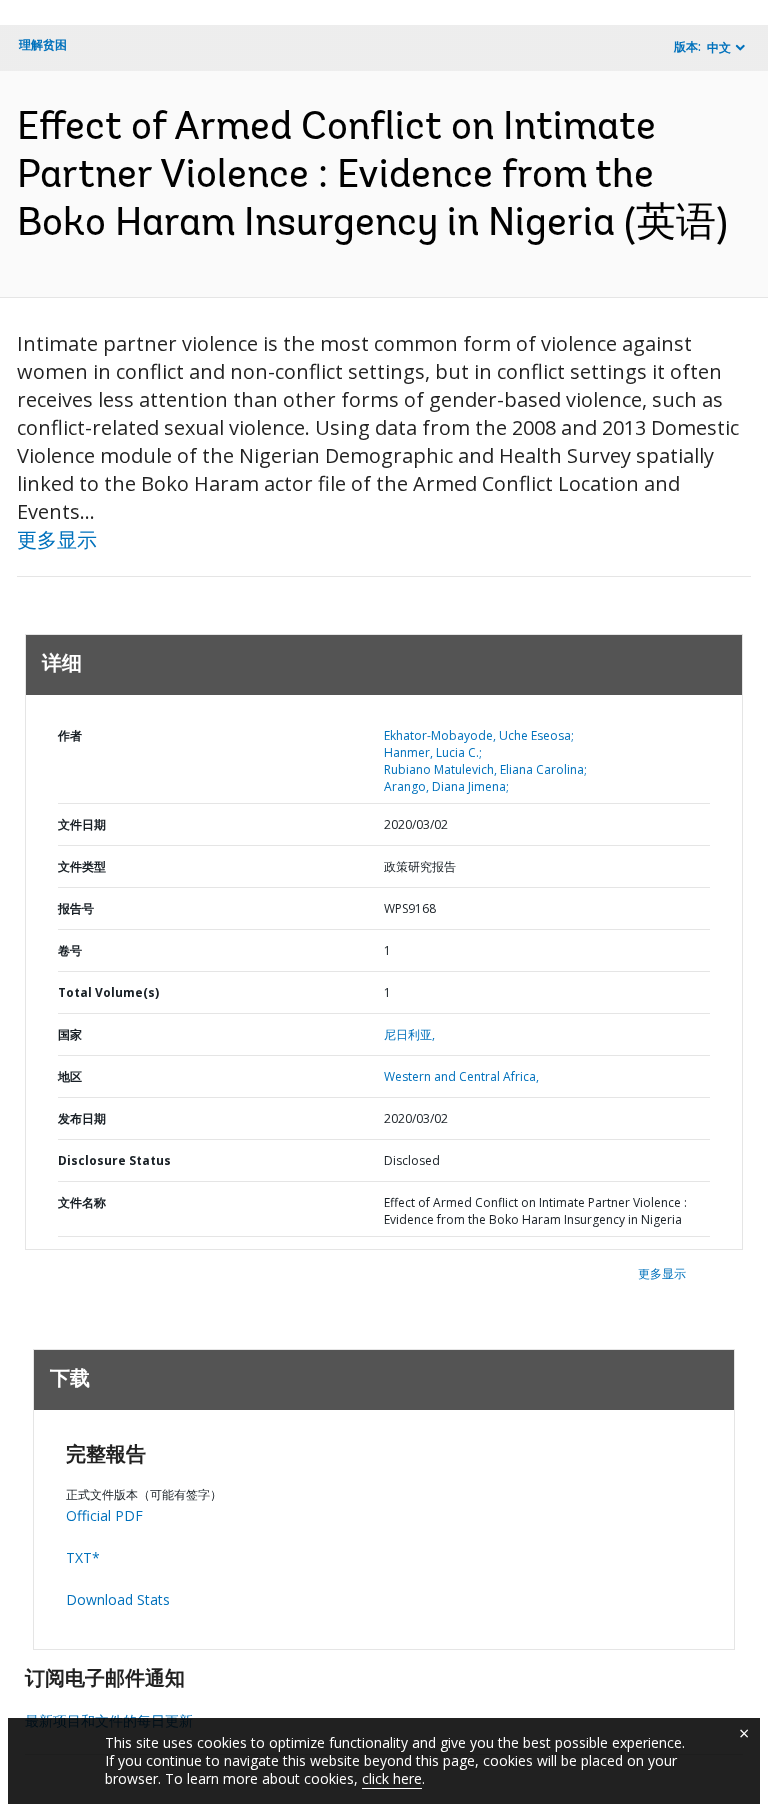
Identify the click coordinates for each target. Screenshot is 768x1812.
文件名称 (82, 1202)
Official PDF (104, 1515)
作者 (70, 735)
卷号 (70, 950)
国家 (70, 1034)
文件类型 (82, 866)
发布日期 (82, 1118)
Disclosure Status (114, 1160)
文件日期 (82, 824)
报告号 (76, 908)
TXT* (83, 1557)
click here (392, 1778)
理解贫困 (43, 44)
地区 (70, 1076)
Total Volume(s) (108, 992)
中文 (719, 47)
